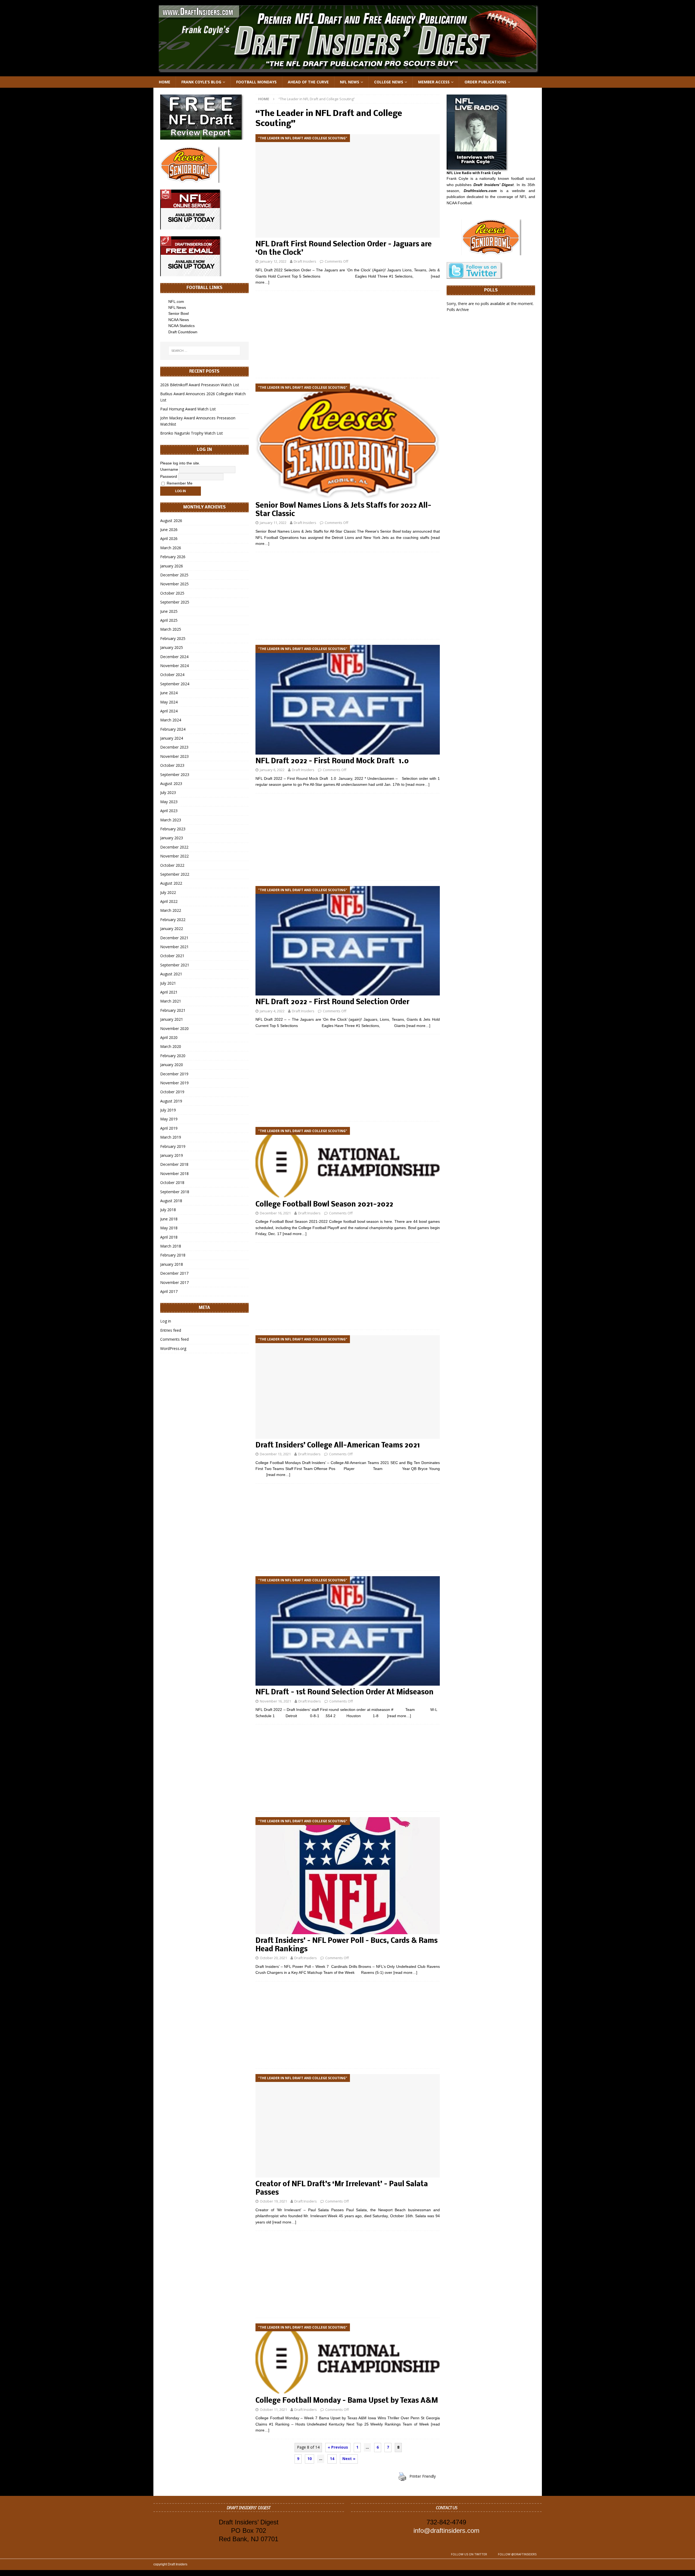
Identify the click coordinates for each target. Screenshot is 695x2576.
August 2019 (171, 1101)
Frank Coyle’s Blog (201, 82)
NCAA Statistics (181, 326)
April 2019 (169, 1128)
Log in (166, 1321)
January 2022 (172, 929)
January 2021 (172, 1019)
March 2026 (171, 548)
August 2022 (171, 883)
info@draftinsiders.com (446, 2531)
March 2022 (171, 910)
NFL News (350, 82)
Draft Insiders (305, 261)
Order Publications (485, 82)
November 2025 (174, 584)
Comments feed (174, 1339)
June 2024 (169, 693)
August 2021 (171, 974)
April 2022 (169, 901)
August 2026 (171, 521)
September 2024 (175, 684)
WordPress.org (173, 1348)
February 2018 (173, 1255)
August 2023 (171, 783)
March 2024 (171, 720)
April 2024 (169, 711)
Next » (349, 2459)
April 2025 (169, 620)
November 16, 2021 (275, 1701)
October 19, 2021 (273, 2201)
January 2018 (172, 1264)
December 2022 (174, 847)
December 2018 (174, 1164)
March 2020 (171, 1046)
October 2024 (172, 675)
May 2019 (169, 1119)
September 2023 (175, 775)
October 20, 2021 (273, 1958)
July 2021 (168, 983)
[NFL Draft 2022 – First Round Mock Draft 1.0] (347, 700)
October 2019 (172, 1092)
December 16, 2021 (275, 1213)
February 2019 (173, 1146)
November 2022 (174, 856)
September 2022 (175, 874)
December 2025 (174, 575)
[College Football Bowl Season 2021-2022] (347, 1162)
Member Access (434, 82)
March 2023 (171, 820)
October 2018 (172, 1182)
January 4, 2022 (272, 1011)
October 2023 (172, 765)
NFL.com (176, 301)
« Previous (338, 2447)
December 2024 (174, 657)
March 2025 (171, 629)
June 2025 (169, 611)
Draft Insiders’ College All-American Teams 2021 (338, 1446)
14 (332, 2459)
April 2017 (169, 1291)
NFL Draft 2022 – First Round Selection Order (332, 1002)
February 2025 (173, 638)
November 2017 (174, 1282)
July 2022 (168, 892)
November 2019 (174, 1083)
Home (165, 82)
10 (309, 2459)
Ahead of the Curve (308, 82)
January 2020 (172, 1065)
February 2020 (173, 1056)
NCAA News (179, 320)
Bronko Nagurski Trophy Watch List (192, 433)
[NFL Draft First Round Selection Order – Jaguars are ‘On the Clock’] (347, 186)
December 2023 (174, 747)
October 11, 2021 (273, 2409)
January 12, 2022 (273, 261)
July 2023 (168, 792)
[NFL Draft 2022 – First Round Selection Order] (347, 941)
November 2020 (174, 1028)
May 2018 (169, 1228)
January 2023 (172, 838)
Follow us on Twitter (469, 2554)
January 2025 (172, 647)
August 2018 (171, 1201)
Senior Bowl (179, 313)
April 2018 (169, 1237)
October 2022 (172, 865)
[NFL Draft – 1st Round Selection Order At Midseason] (347, 1631)
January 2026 (172, 566)
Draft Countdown (183, 332)
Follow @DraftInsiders (517, 2554)
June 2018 (169, 1219)
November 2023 (174, 756)
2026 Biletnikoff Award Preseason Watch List (200, 385)
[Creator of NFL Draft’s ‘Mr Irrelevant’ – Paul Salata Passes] (347, 2126)
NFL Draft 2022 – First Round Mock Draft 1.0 (332, 761)
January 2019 (172, 1155)
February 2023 (173, 829)
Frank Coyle (458, 178)
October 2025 (172, 593)
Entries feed (171, 1330)
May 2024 (169, 702)
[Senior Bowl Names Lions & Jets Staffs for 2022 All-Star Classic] (347, 441)
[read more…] (418, 784)
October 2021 (172, 956)
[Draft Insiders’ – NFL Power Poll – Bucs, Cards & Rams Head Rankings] (347, 1876)
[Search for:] (204, 351)
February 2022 (173, 920)
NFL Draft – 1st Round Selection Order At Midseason (345, 1693)
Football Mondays (256, 82)
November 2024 (174, 666)
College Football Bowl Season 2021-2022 (324, 1205)
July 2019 (168, 1110)
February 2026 (173, 557)
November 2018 (174, 1174)
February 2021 (173, 1010)
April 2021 (169, 992)
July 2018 (168, 1210)
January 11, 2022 (273, 523)
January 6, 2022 (272, 770)
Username (169, 469)
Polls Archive (458, 310)
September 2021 (175, 965)
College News (389, 82)
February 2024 (173, 729)
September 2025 (175, 602)
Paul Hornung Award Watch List (188, 409)
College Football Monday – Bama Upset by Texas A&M (347, 2401)
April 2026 (169, 538)
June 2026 (169, 530)
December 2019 (174, 1074)
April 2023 (169, 811)
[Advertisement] (347, 334)
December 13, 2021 (275, 1454)
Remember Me (179, 483)
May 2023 (169, 802)
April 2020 (169, 1037)
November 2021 (174, 947)
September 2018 (175, 1192)
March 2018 (171, 1246)
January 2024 (172, 738)
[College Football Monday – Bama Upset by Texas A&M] (347, 2359)
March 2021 (171, 1001)
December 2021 (174, 938)
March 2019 (171, 1137)
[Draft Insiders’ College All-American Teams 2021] (347, 1387)
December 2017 (174, 1273)
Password (169, 476)
